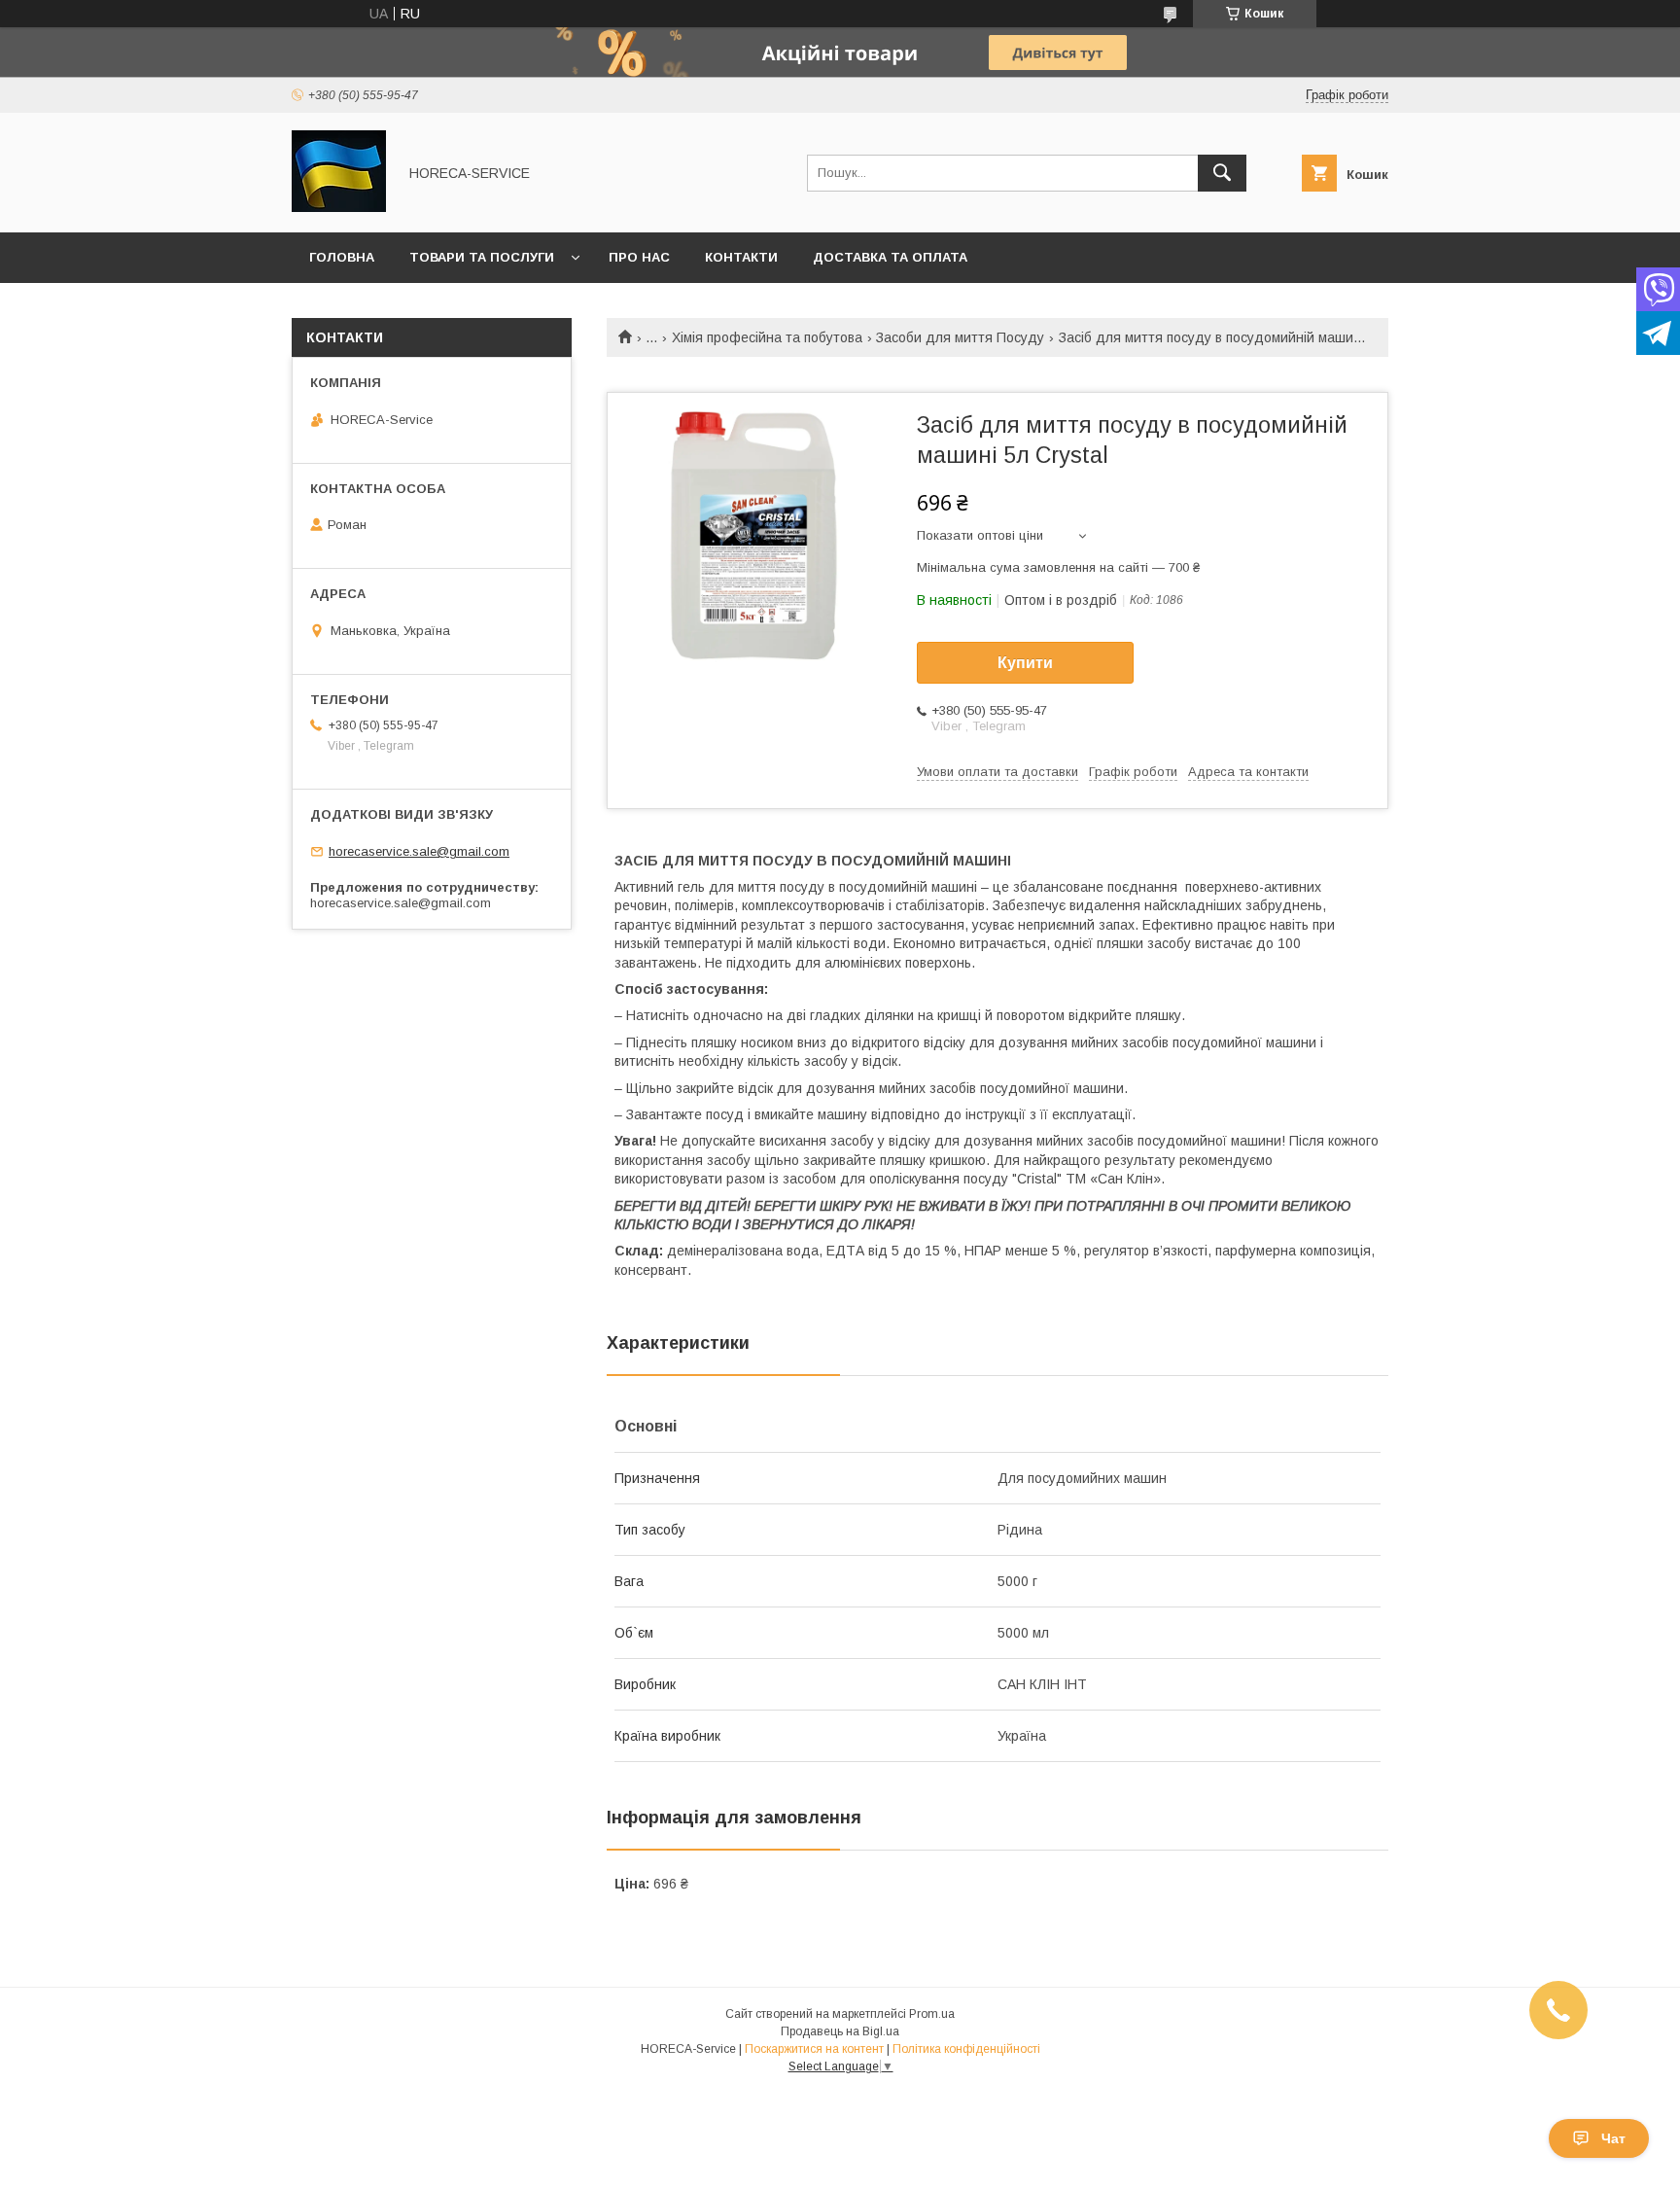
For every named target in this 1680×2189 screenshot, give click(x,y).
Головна (342, 257)
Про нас (639, 257)
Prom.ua (932, 2014)
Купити (1025, 663)
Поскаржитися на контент (814, 2049)
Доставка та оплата (890, 257)
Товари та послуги (482, 257)
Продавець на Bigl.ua (840, 2031)
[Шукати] (1222, 173)
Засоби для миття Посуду (960, 337)
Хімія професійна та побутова (767, 337)
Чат (1613, 2138)
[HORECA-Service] (339, 207)
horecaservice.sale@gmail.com (419, 851)
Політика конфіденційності (966, 2049)
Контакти (741, 257)
